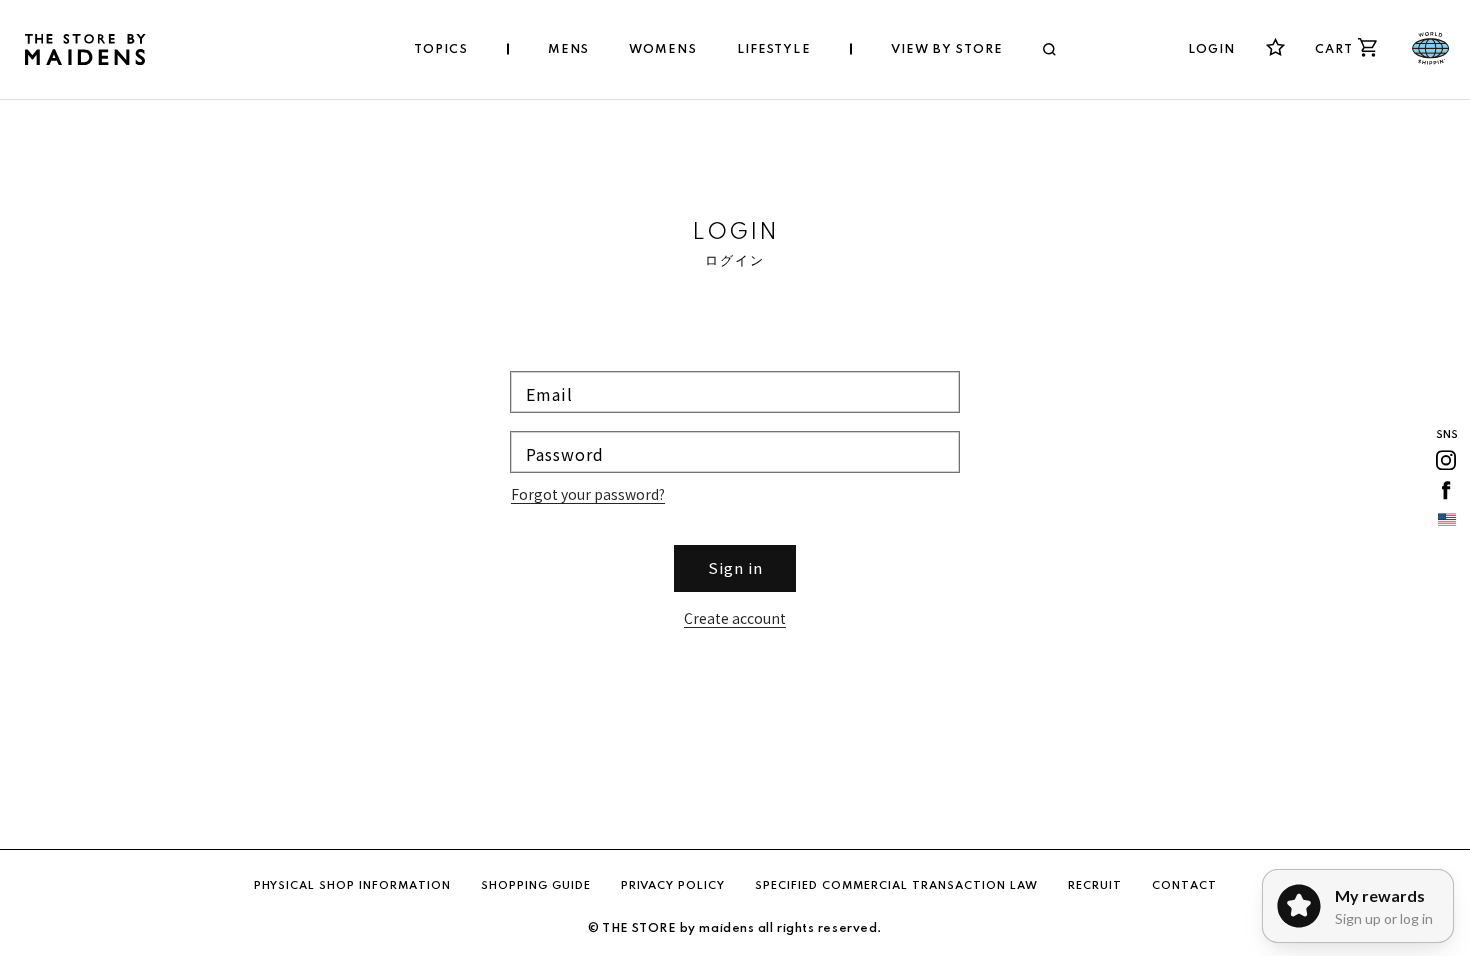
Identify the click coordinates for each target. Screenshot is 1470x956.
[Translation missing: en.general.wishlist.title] (1275, 47)
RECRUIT (1095, 886)
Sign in (735, 567)
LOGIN (1212, 50)
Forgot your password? (588, 494)
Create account (735, 618)
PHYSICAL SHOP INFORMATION (352, 886)
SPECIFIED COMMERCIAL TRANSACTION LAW (896, 886)
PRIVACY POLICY (673, 886)
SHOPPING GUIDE (536, 886)
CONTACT (1184, 886)
